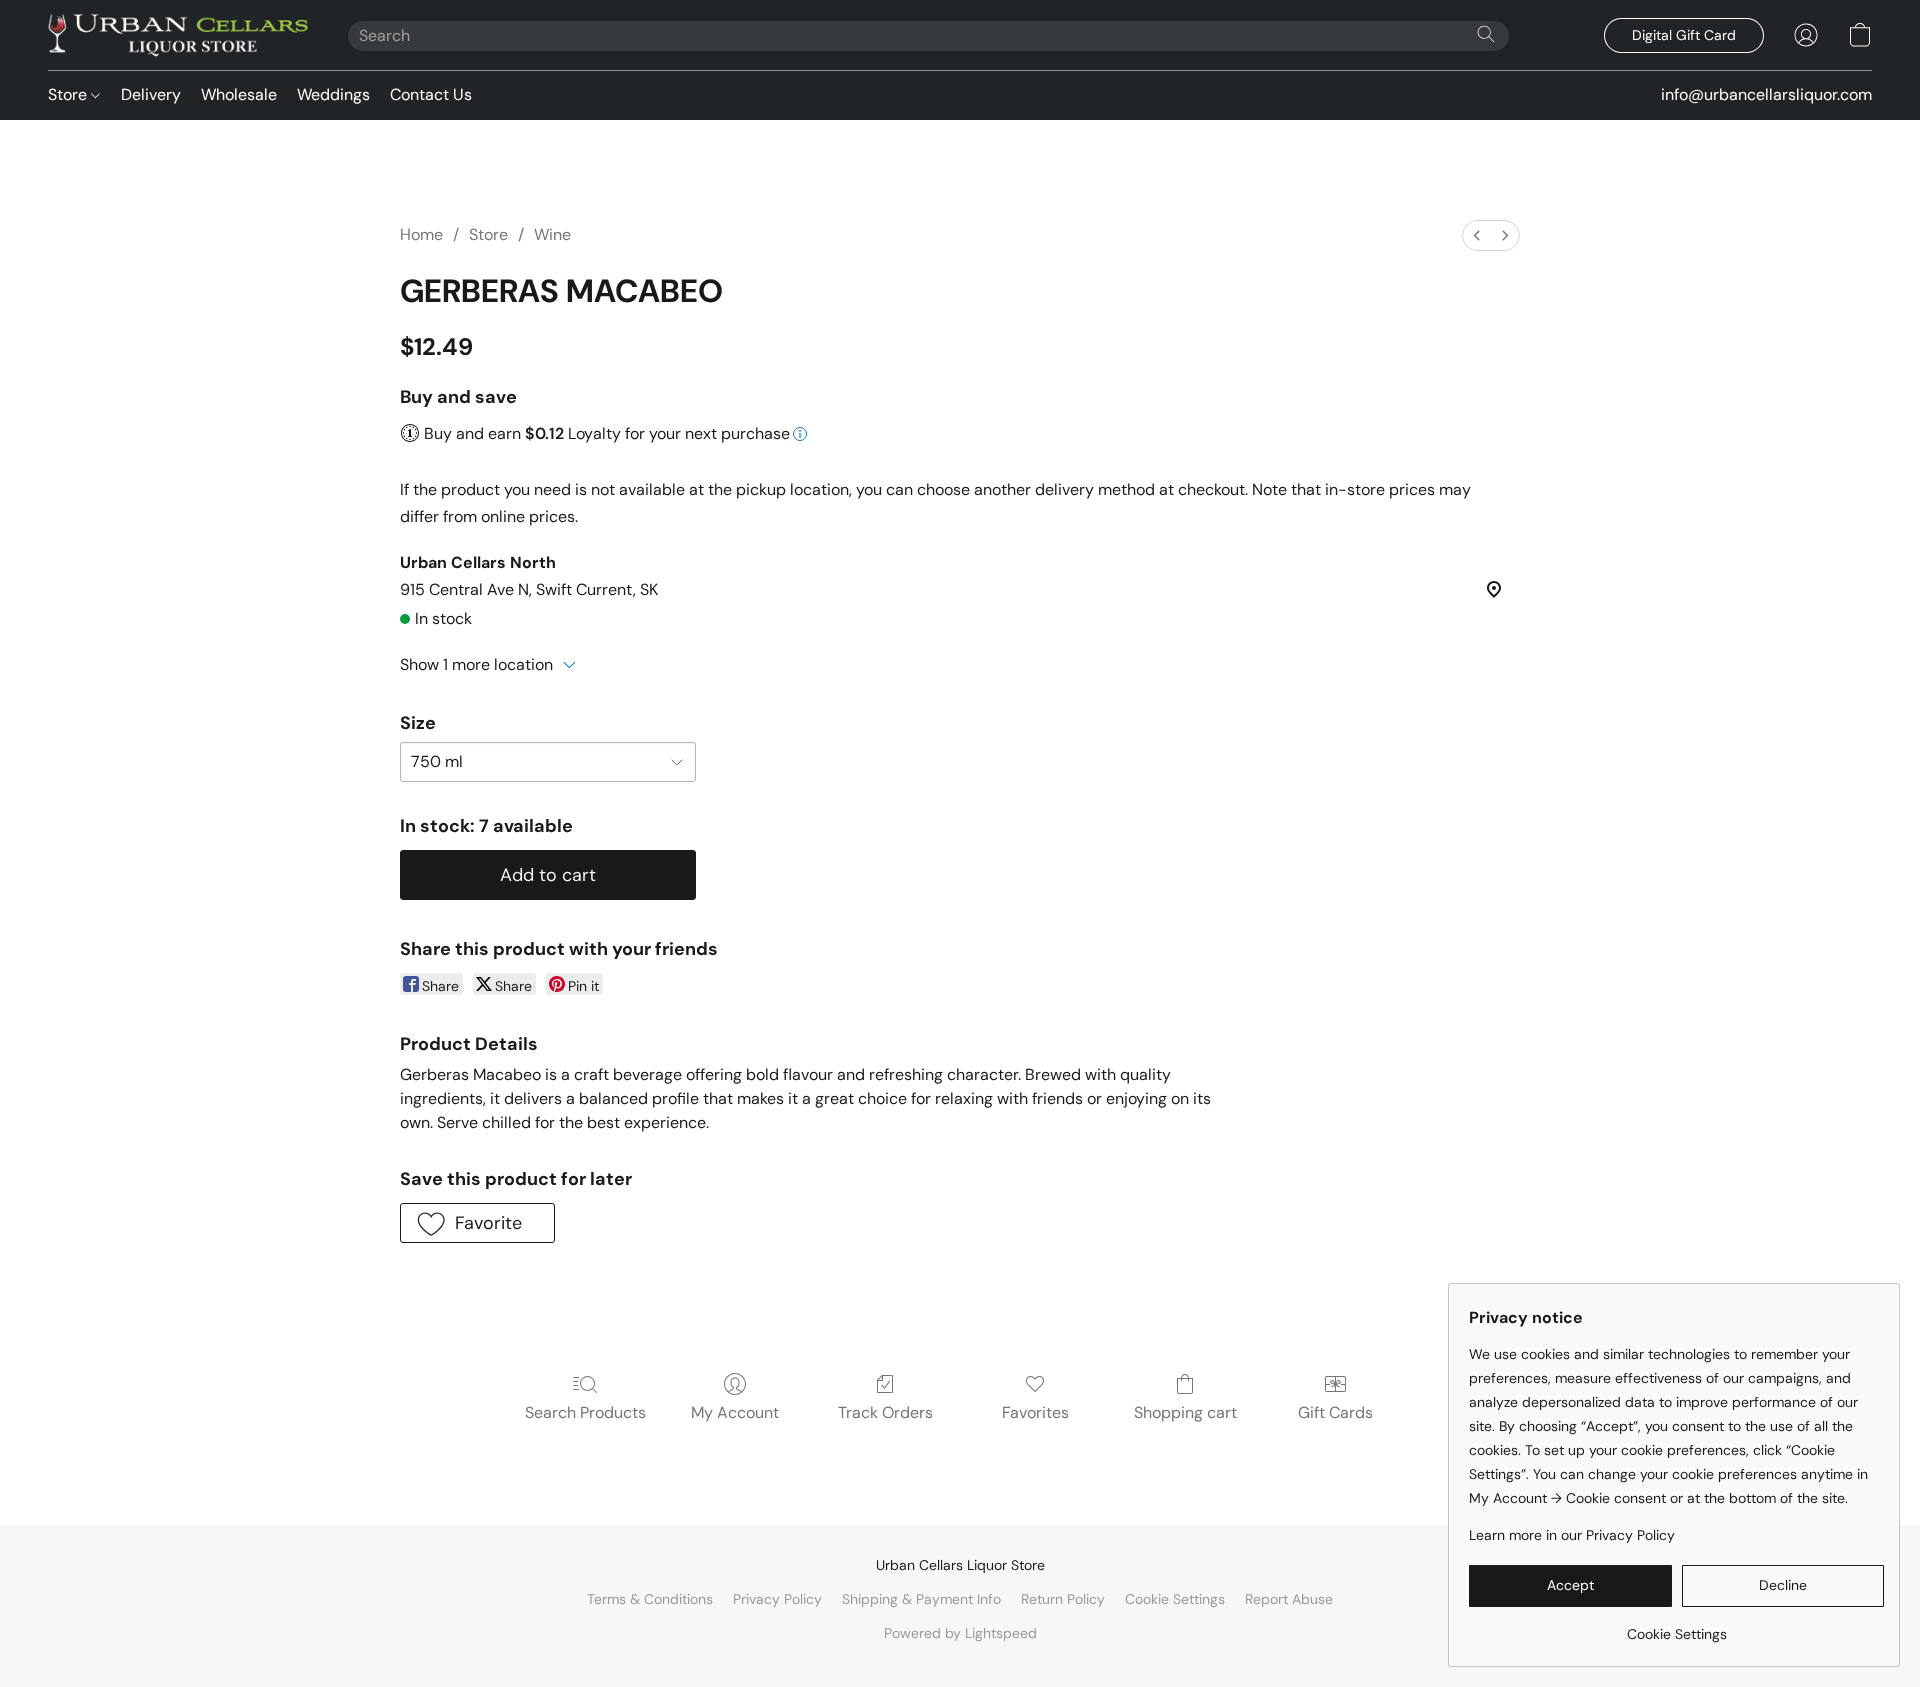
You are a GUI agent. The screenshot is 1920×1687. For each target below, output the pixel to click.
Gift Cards (1335, 1412)
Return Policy (1063, 1599)
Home (421, 234)
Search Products (585, 1412)
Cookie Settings (1175, 1599)
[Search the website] (1486, 34)
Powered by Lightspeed (960, 1633)
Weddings (333, 94)
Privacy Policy (777, 1599)
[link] (1676, 1626)
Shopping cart (1185, 1412)
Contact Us (431, 94)
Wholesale (239, 94)
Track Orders (885, 1412)
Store (69, 94)
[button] (178, 35)
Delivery (151, 94)
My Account (735, 1412)
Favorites (1035, 1412)
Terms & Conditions (650, 1599)
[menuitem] (1477, 235)
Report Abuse (1289, 1599)
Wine (552, 234)
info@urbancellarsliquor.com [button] (1766, 94)
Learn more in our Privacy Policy (1572, 1535)
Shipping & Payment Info (921, 1599)
